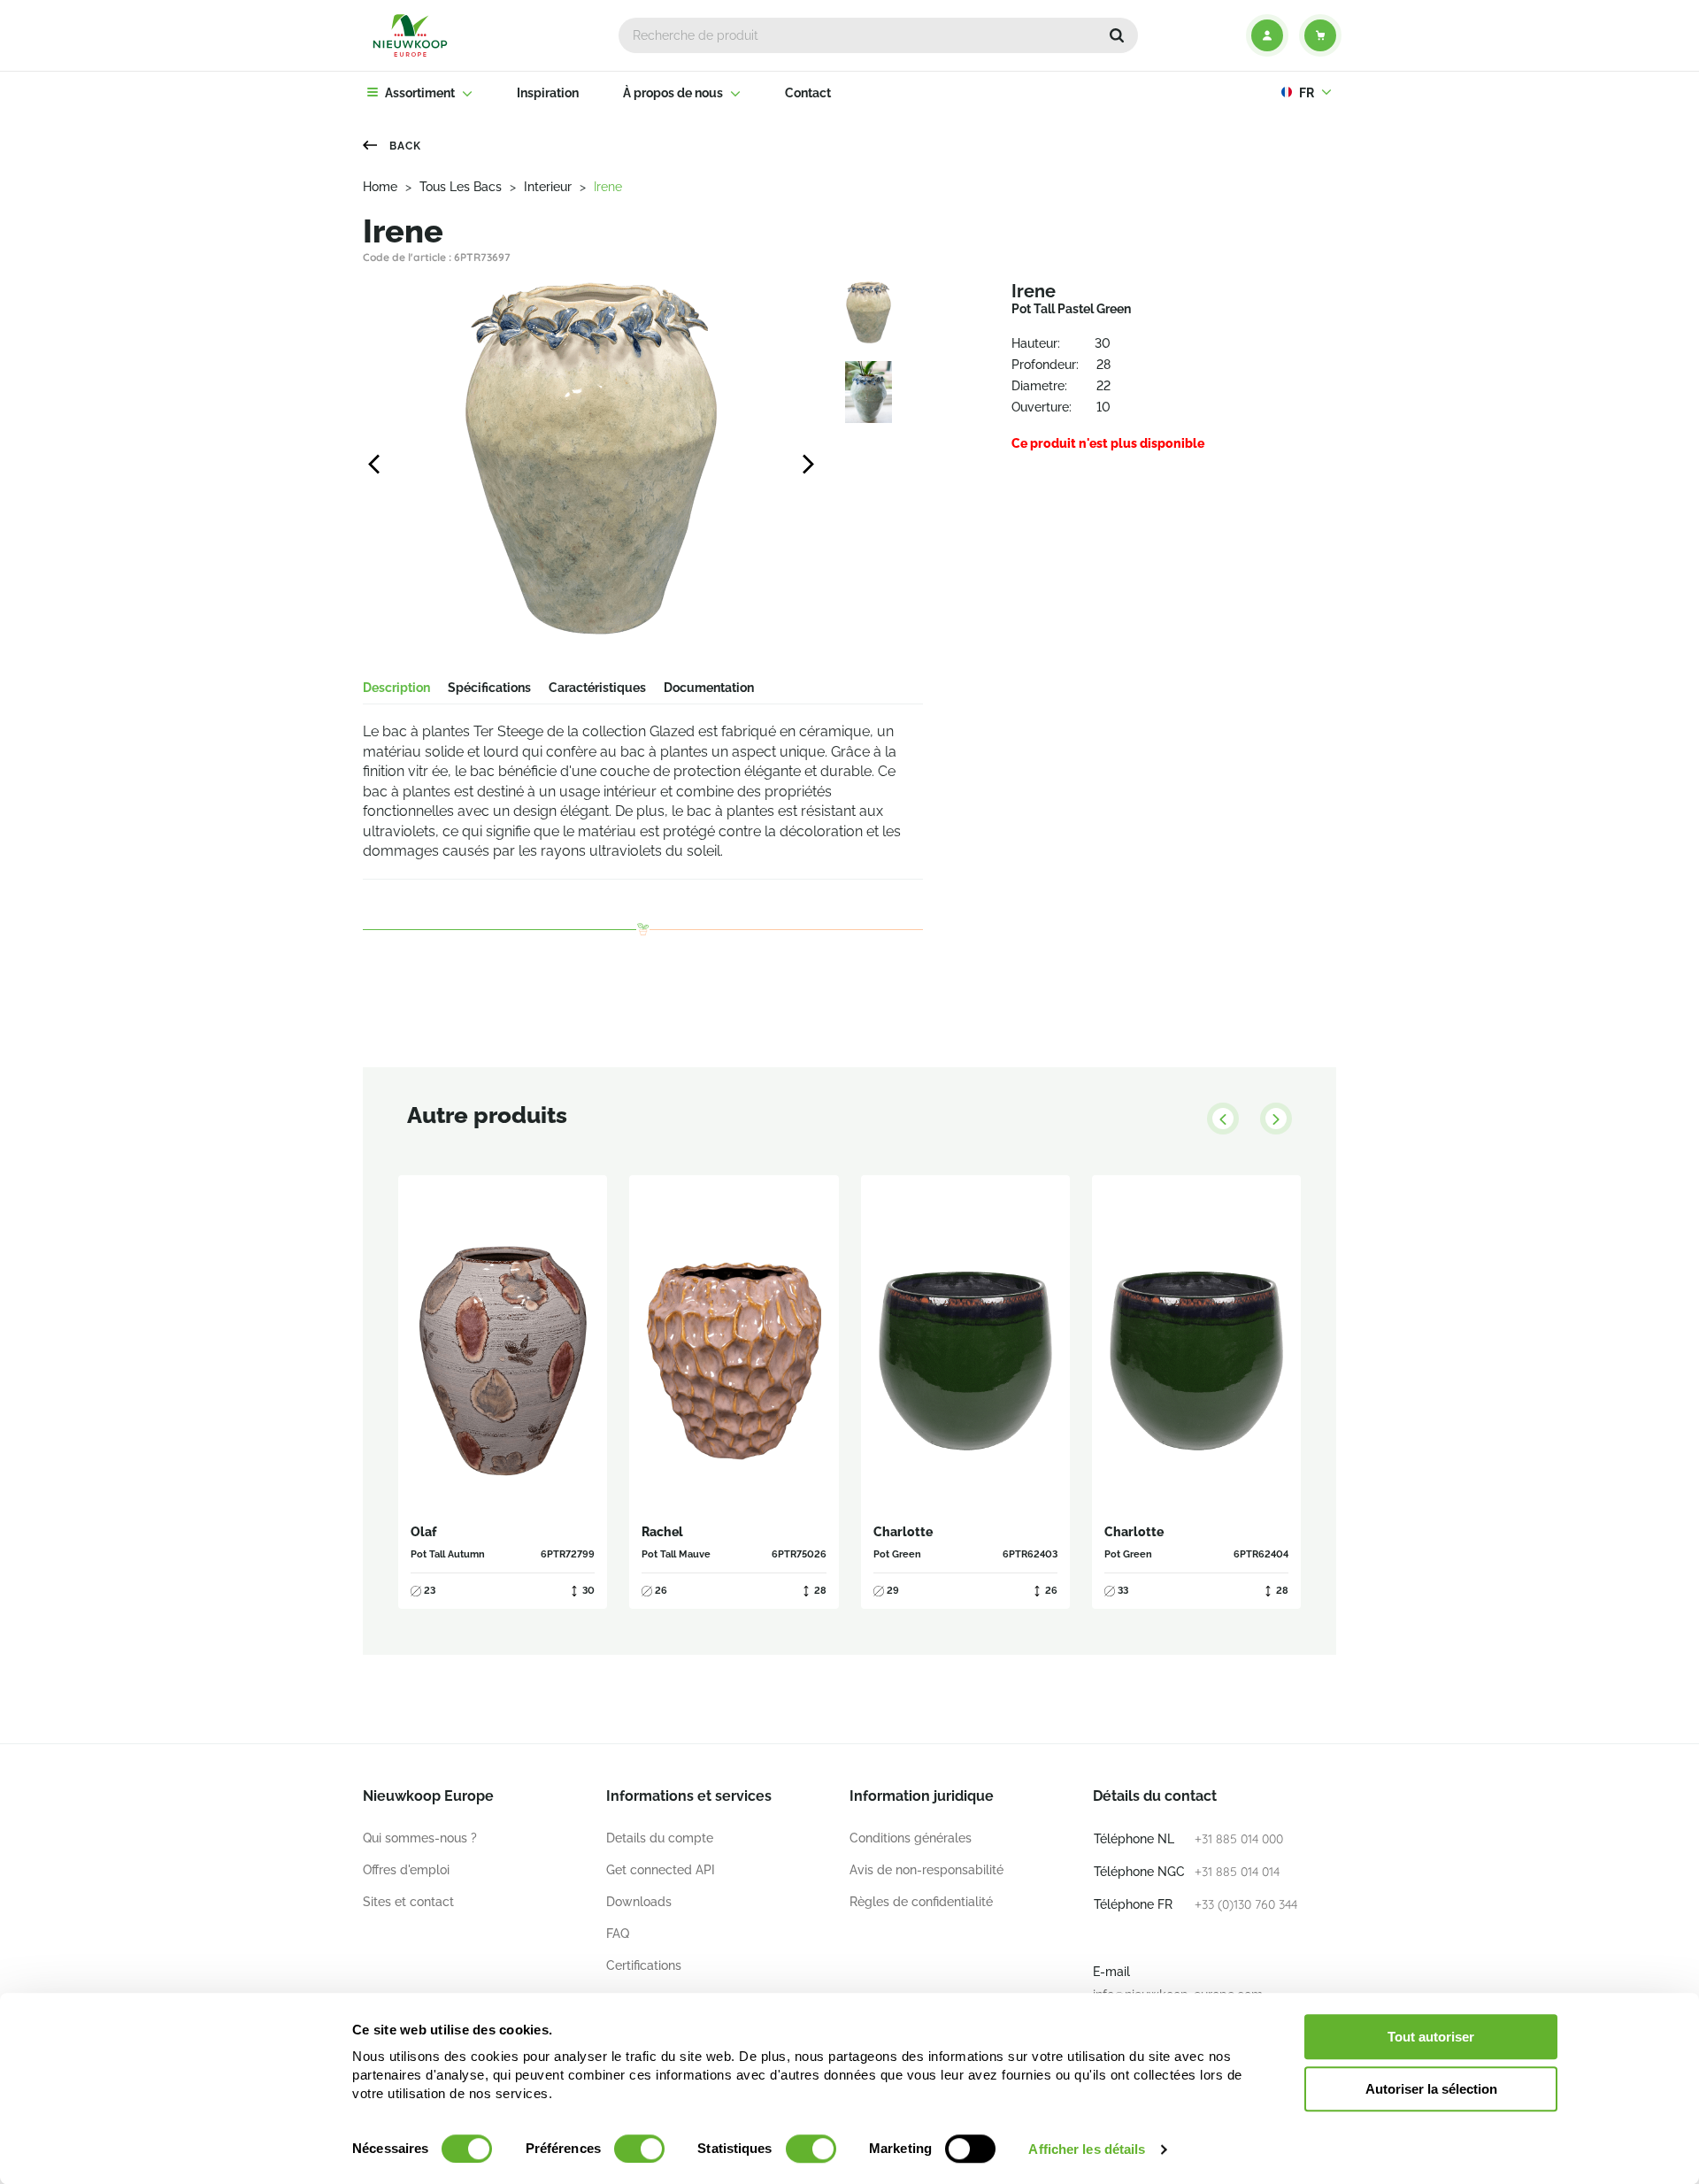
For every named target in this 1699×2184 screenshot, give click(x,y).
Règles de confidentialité (921, 1902)
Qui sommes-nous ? (420, 1838)
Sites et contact (408, 1902)
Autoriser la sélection (1431, 2089)
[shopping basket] (1320, 35)
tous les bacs (461, 187)
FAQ (618, 1934)
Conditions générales (911, 1838)
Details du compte (660, 1838)
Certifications (644, 1965)
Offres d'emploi (406, 1870)
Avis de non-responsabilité (926, 1870)
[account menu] (1267, 35)
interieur (548, 187)
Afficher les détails (1087, 2149)
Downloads (639, 1902)
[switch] (639, 2149)
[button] (1117, 35)
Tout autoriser (1431, 2037)
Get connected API (661, 1870)
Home (380, 187)
